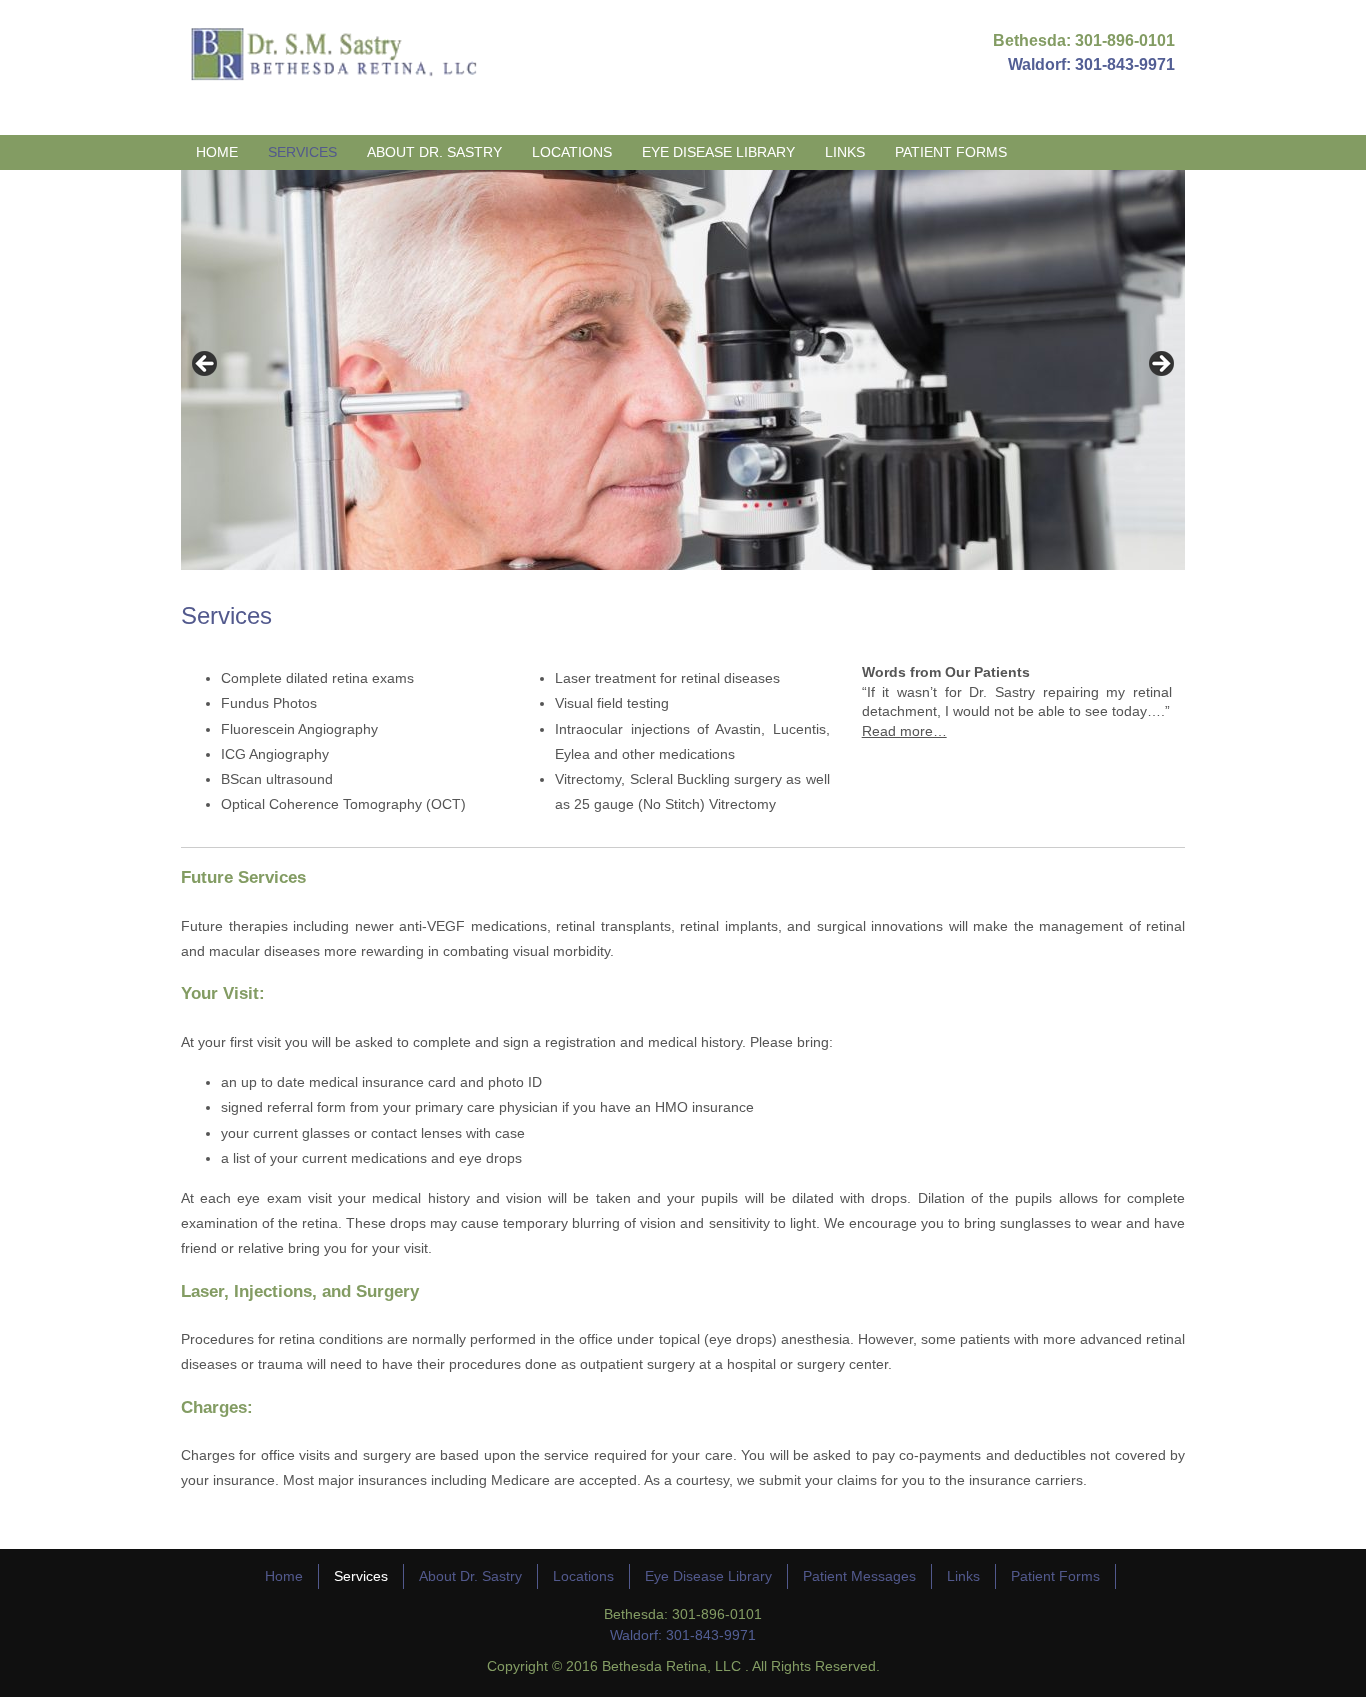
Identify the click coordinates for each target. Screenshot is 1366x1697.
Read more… (904, 731)
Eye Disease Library (718, 152)
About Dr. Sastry (434, 152)
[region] (683, 370)
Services (302, 152)
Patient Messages (859, 1576)
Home (217, 152)
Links (845, 152)
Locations (572, 152)
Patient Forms (951, 152)
